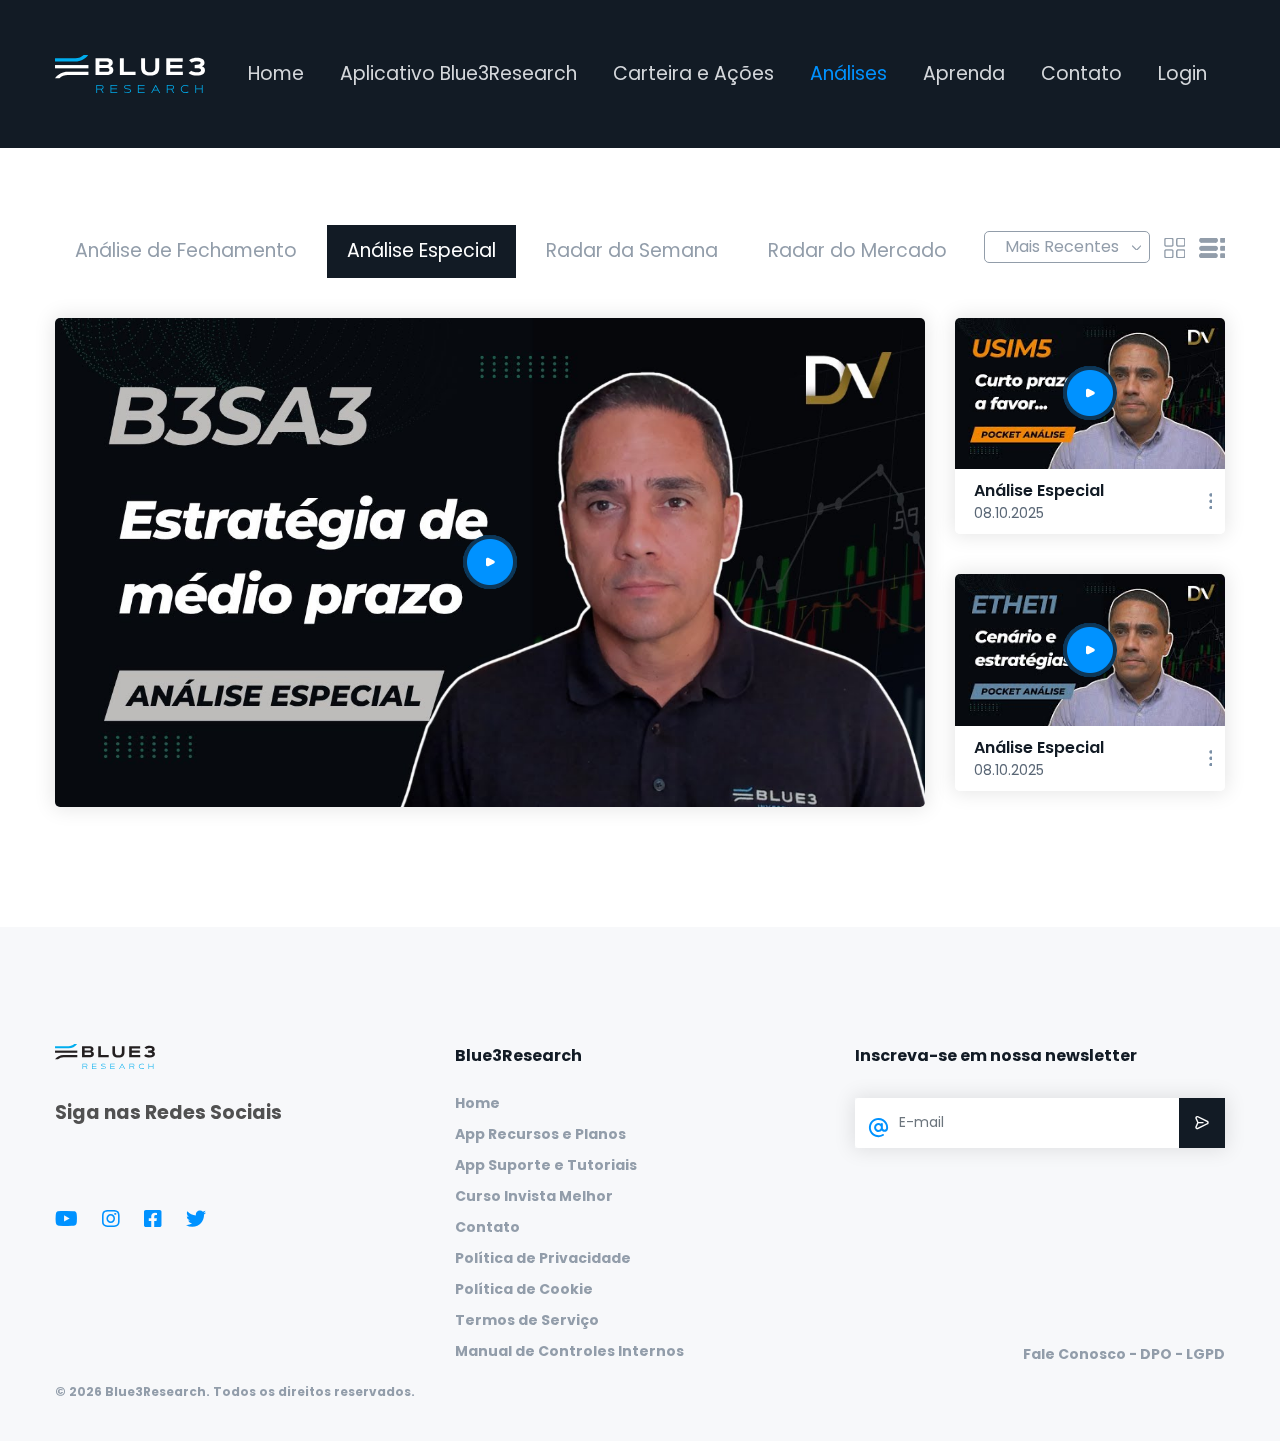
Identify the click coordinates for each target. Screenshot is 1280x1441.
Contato (1081, 73)
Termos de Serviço (527, 1320)
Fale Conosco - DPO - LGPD (1124, 1354)
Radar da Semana (632, 250)
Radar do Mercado (857, 250)
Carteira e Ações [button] (693, 73)
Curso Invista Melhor (534, 1196)
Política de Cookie (524, 1289)
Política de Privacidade (543, 1258)
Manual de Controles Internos (569, 1351)
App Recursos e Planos (540, 1134)
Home (276, 73)
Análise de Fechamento (186, 250)
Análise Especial (421, 250)
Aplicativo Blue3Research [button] (458, 73)
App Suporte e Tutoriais (546, 1165)
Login (1182, 73)
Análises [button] (848, 73)
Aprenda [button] (964, 73)
